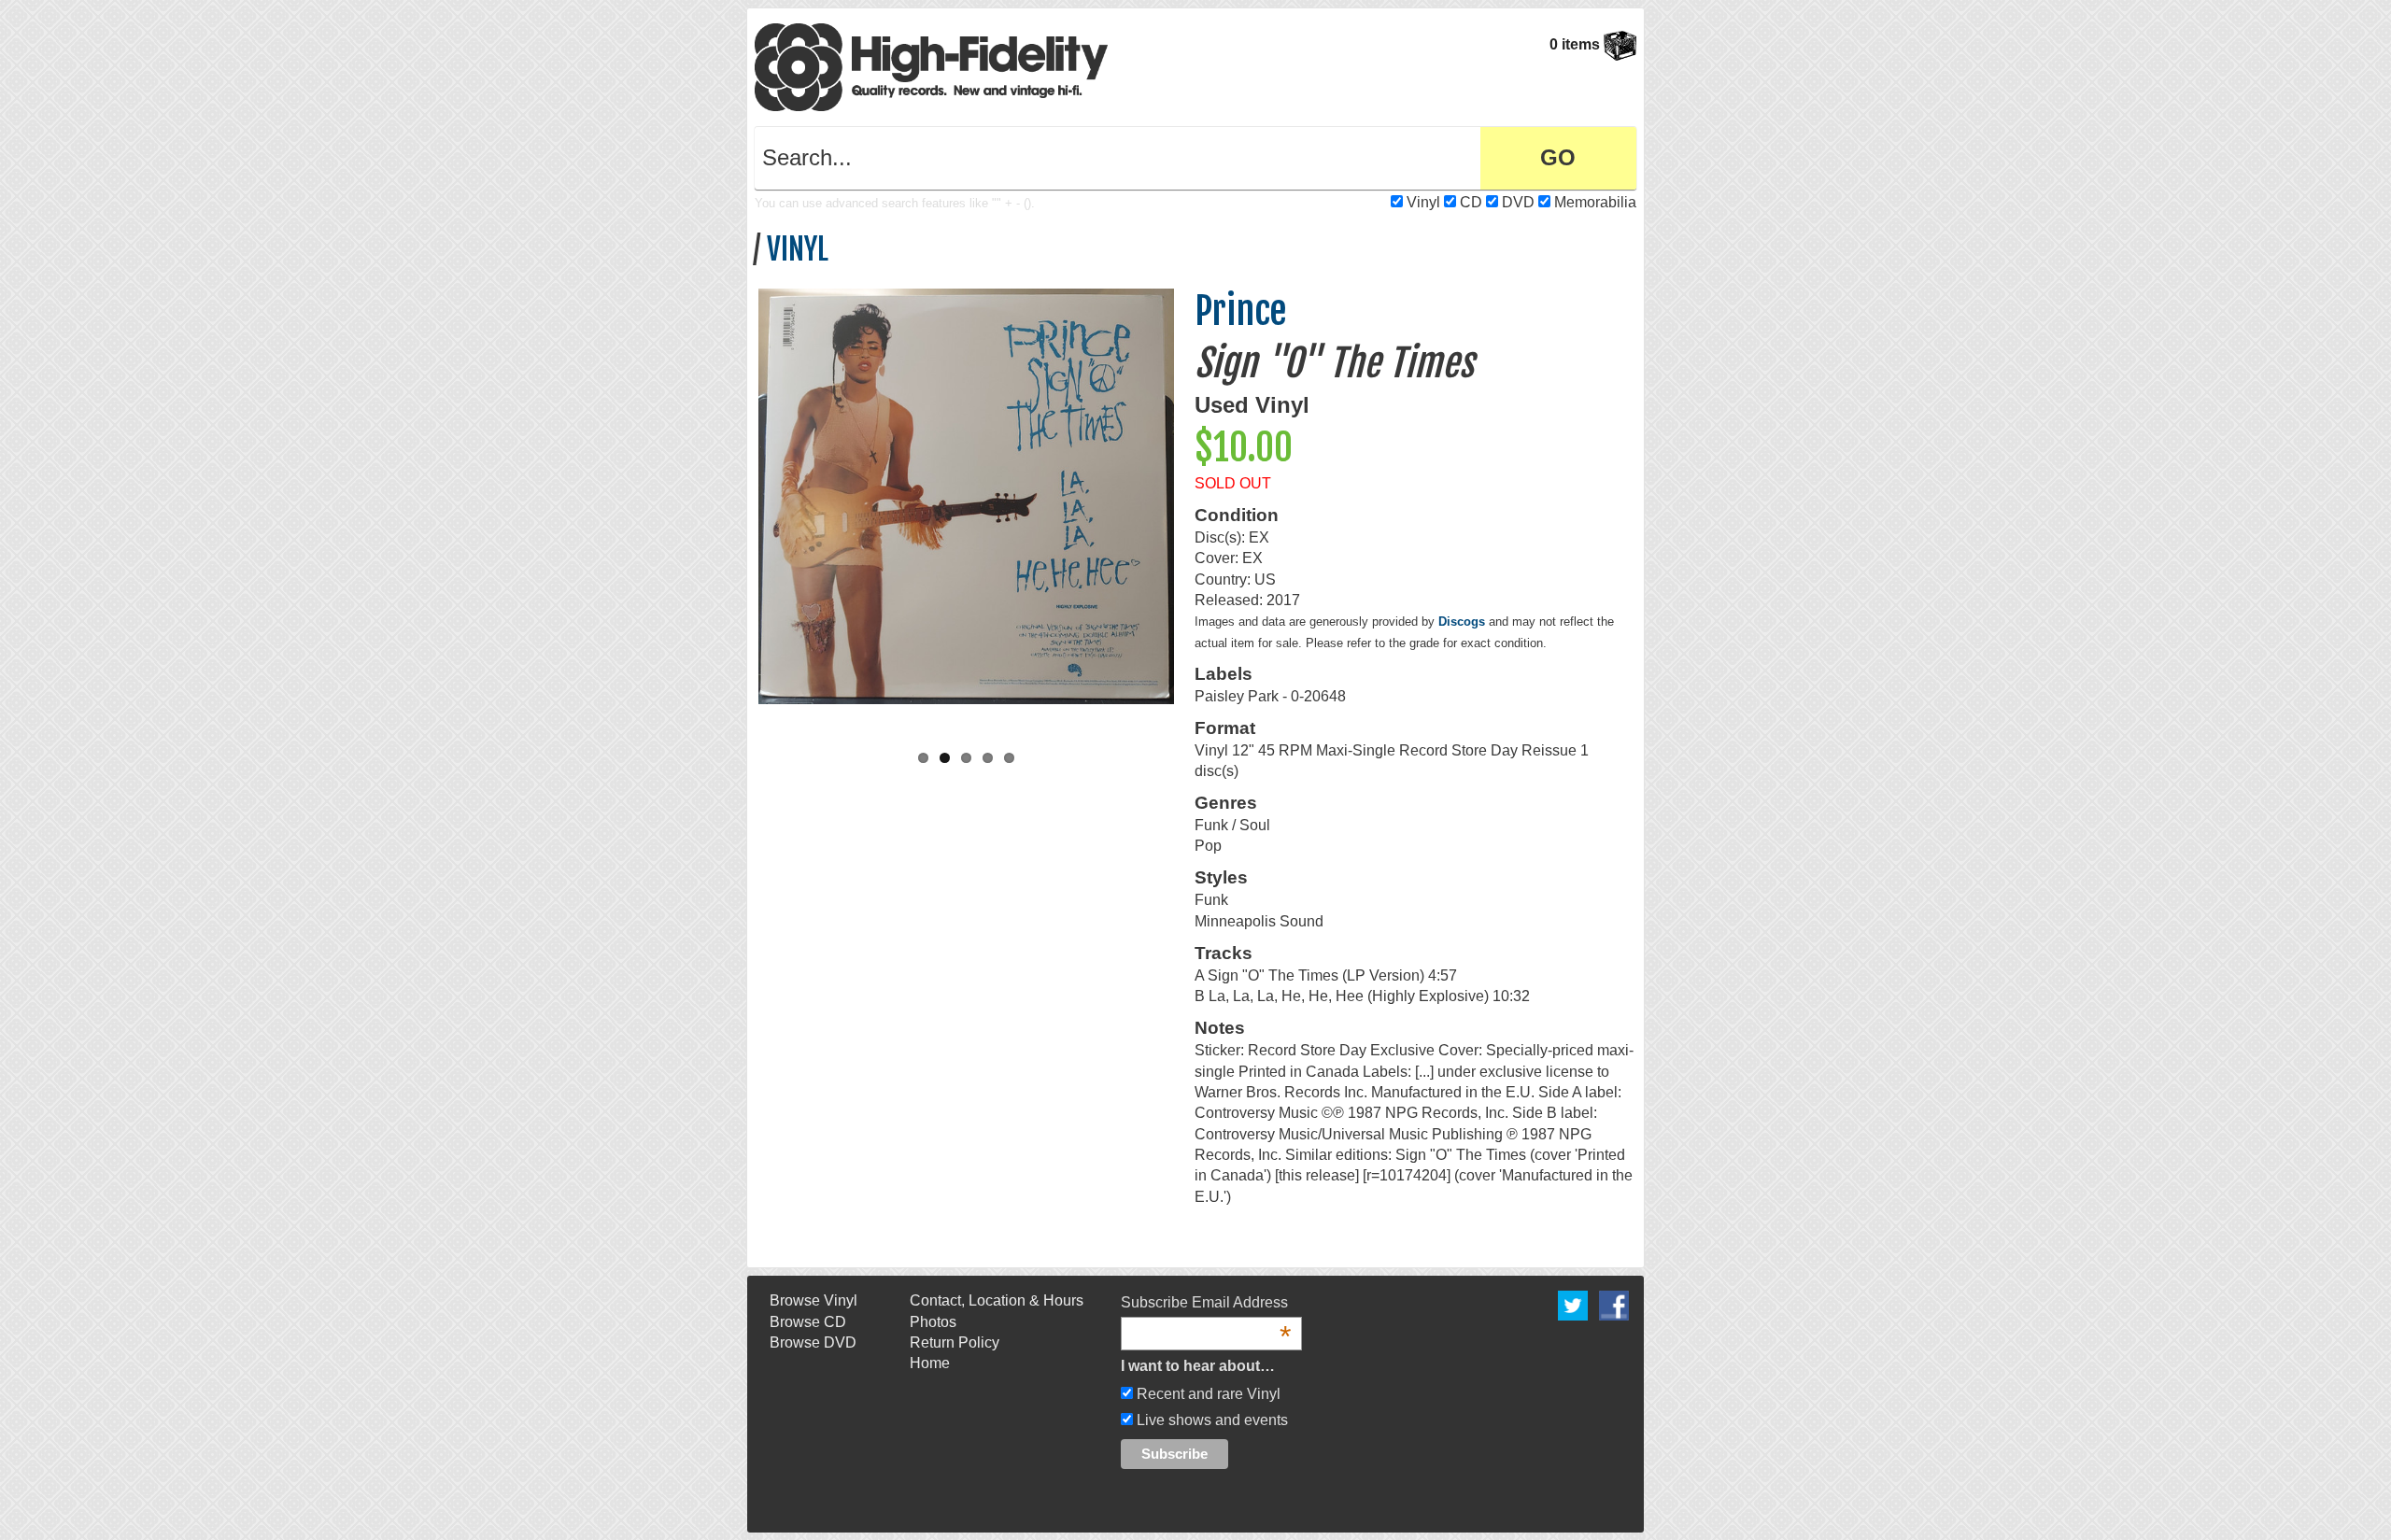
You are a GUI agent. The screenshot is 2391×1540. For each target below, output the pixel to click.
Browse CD (808, 1322)
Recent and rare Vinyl (1207, 1394)
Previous (739, 508)
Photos (933, 1322)
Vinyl (1423, 202)
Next (1194, 508)
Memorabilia (1595, 202)
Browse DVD (813, 1342)
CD (1471, 202)
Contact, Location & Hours (997, 1300)
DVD (1518, 202)
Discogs (1462, 622)
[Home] (931, 66)
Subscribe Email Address (1206, 1304)
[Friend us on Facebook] (1614, 1304)
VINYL (798, 249)
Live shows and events (1210, 1420)
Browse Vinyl (814, 1300)
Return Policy (955, 1342)
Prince (1241, 311)
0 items (1577, 44)
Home (930, 1363)
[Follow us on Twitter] (1573, 1304)
